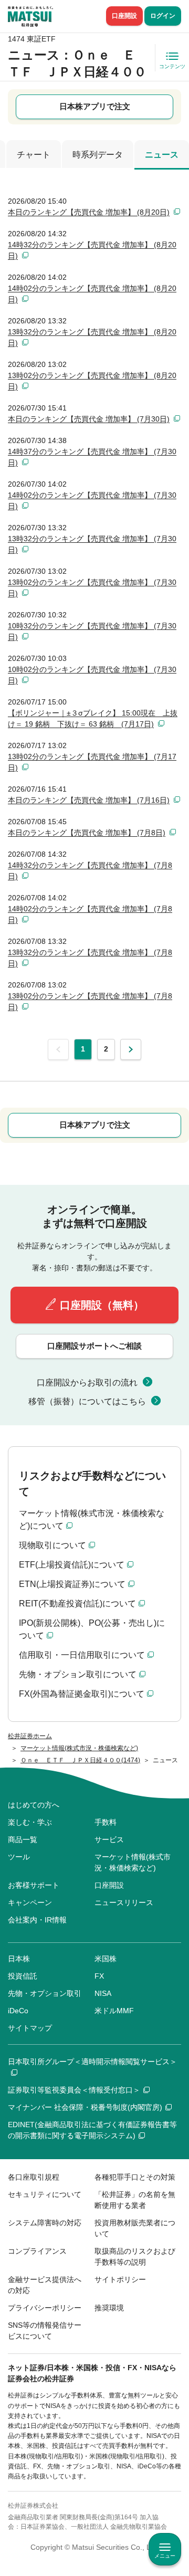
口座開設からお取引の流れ (87, 1382)
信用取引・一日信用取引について (82, 1655)
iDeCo (18, 2011)
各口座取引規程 (34, 2177)
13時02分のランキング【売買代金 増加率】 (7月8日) (90, 1001)
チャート (34, 155)
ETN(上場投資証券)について (72, 1584)
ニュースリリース (124, 1902)
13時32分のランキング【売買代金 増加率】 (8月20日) (92, 337)
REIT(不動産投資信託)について (77, 1604)
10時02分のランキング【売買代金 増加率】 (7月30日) (92, 675)
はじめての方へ (34, 1805)
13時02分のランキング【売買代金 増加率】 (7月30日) (92, 588)
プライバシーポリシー (45, 2308)
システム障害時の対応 (45, 2223)
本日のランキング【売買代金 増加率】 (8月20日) (89, 212)
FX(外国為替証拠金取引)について (82, 1694)
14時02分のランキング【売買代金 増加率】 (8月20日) (92, 294)
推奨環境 (109, 2308)
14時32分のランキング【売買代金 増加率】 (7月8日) (90, 871)
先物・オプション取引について (78, 1674)
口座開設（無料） (102, 1305)
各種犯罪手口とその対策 (135, 2177)
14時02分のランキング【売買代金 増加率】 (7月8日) (90, 914)
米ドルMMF (114, 2011)
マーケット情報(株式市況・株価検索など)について (92, 1520)
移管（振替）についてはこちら (87, 1401)
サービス (109, 1839)
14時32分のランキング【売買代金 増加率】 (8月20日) (92, 250)
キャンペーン (30, 1902)
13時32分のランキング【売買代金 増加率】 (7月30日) (92, 544)
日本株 (19, 1959)
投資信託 (23, 1976)
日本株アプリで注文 (95, 106)
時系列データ (98, 155)
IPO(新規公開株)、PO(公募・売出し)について (92, 1629)
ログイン (163, 16)
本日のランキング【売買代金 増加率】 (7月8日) (87, 833)
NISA (103, 1993)
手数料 (106, 1822)
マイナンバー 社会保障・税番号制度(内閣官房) (85, 2107)
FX (99, 1976)
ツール (19, 1857)
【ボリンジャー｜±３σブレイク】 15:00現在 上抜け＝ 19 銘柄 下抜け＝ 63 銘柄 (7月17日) (93, 718)
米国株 (106, 1959)
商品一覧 (23, 1839)
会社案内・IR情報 (37, 1920)
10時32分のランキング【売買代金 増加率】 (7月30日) (92, 631)
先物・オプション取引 (45, 1993)
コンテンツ (172, 66)
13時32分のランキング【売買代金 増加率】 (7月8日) (90, 958)
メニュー (165, 2556)
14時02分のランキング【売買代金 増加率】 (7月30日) (92, 501)
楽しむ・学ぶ (30, 1822)
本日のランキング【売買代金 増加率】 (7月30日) (89, 419)
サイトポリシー (120, 2279)
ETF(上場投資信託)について (72, 1565)
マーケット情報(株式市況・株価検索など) (133, 1862)
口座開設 (124, 16)
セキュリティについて (45, 2194)
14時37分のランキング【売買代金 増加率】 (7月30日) (92, 457)
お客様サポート (34, 1885)
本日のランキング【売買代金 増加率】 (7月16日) (89, 800)
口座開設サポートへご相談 (94, 1346)
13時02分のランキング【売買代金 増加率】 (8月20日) (92, 381)
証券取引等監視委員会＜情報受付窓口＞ (74, 2090)
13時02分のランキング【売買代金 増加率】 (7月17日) (92, 762)
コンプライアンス (37, 2251)
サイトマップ (30, 2028)
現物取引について (52, 1545)
